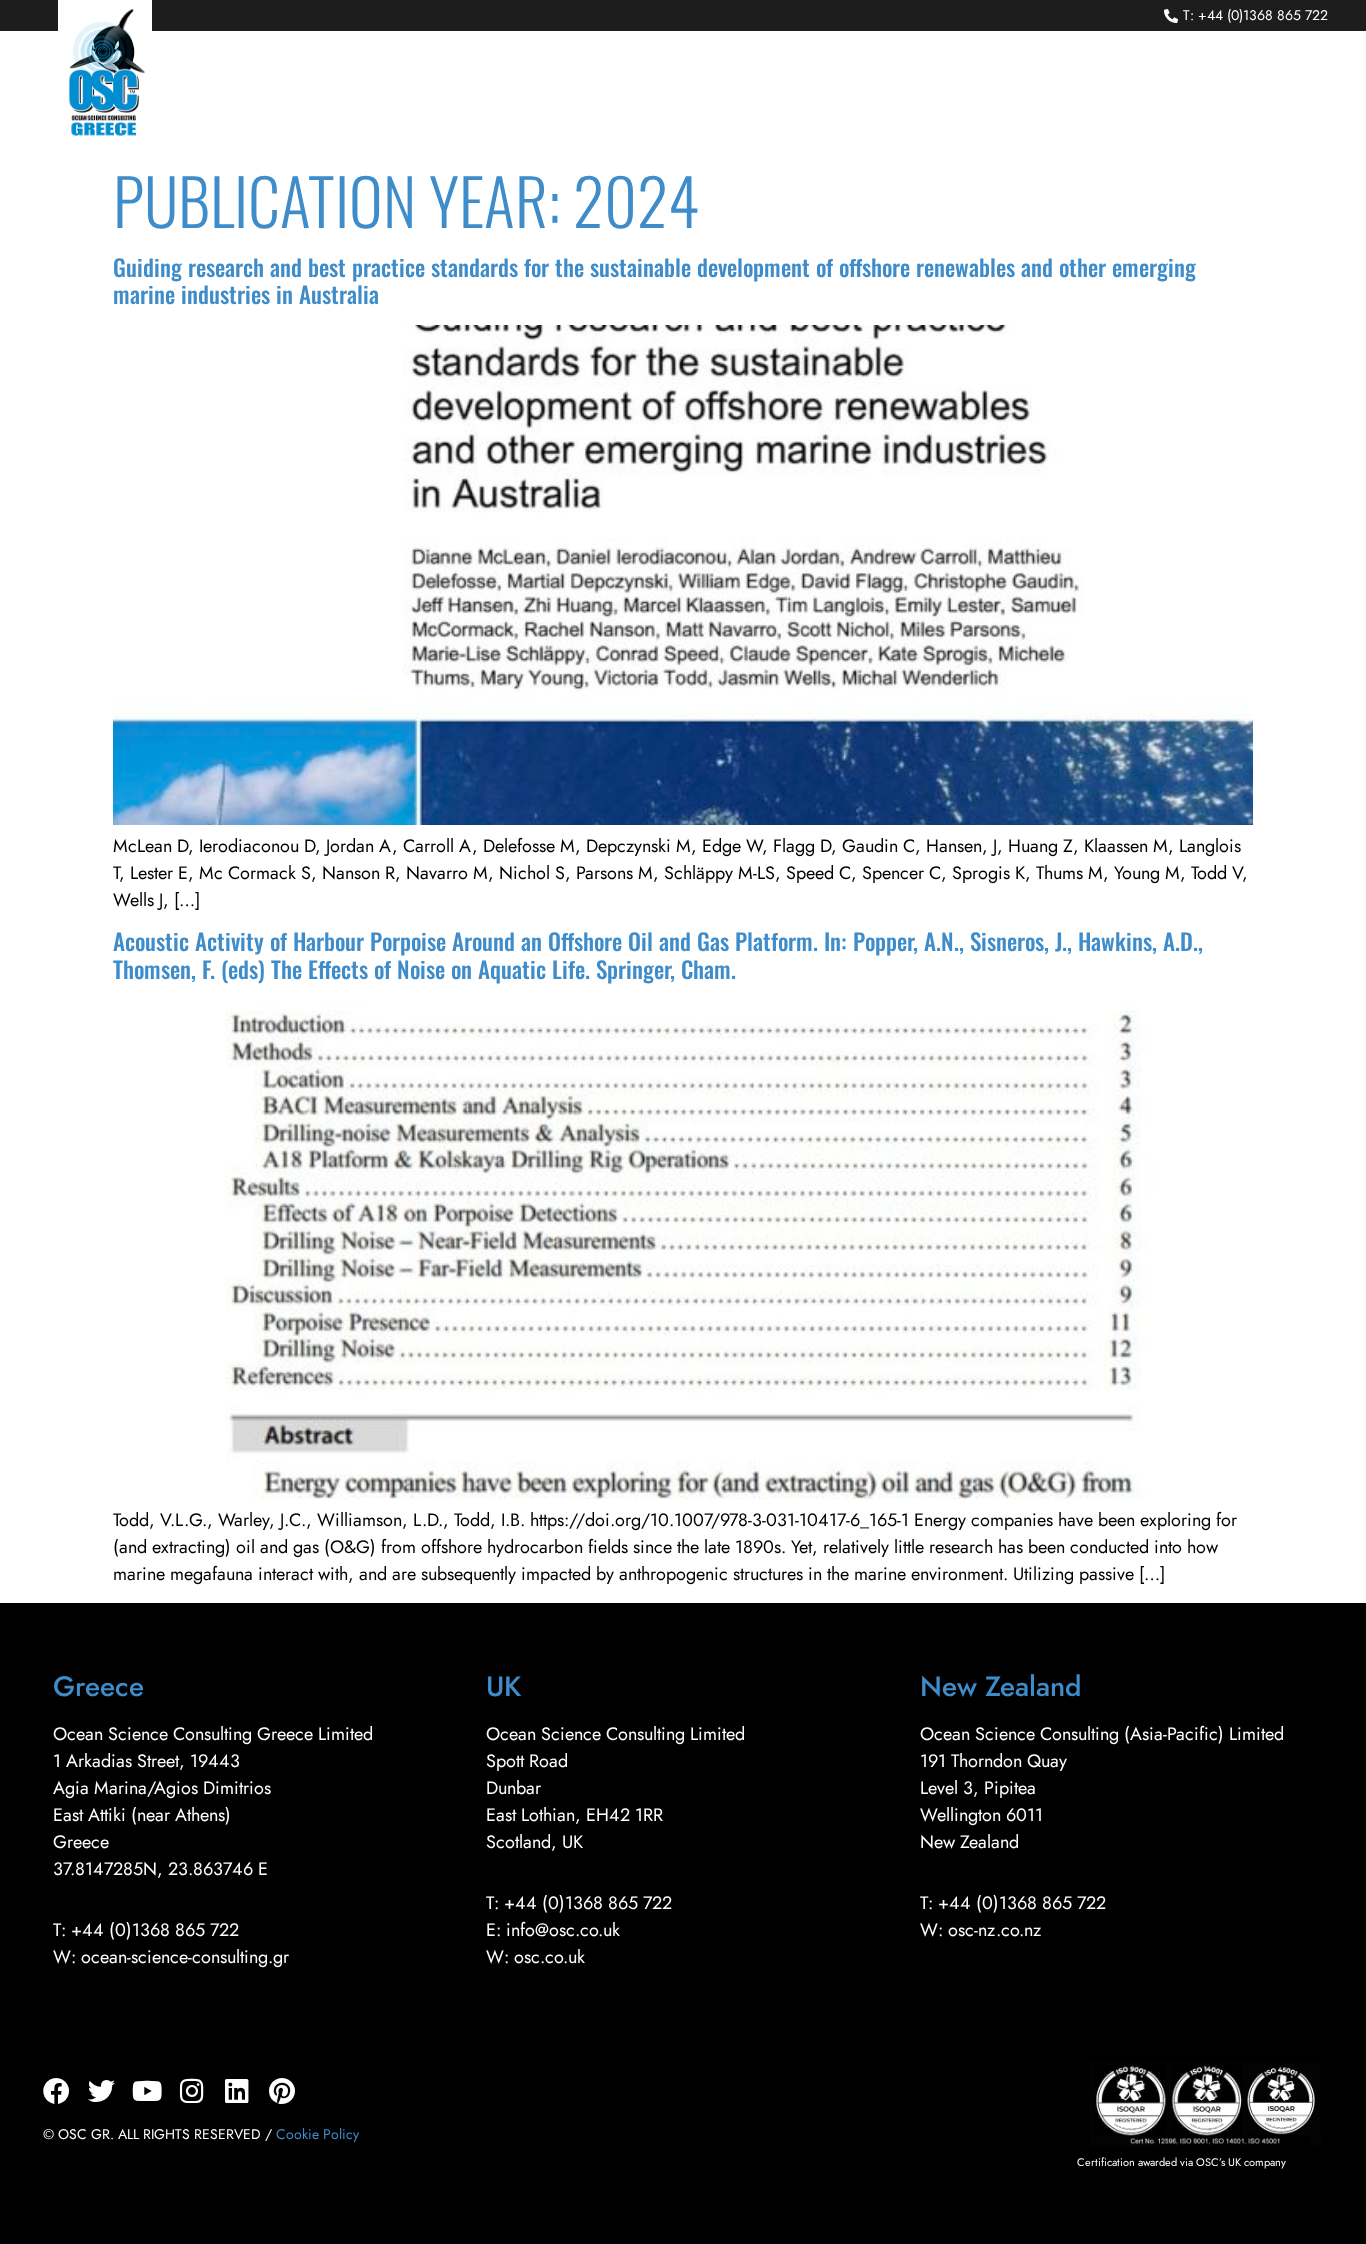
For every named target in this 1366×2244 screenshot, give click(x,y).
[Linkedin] (236, 2090)
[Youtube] (146, 2090)
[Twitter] (101, 2090)
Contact (1270, 92)
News (1052, 92)
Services (509, 92)
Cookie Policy (317, 2134)
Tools (832, 92)
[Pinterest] (281, 2090)
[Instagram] (191, 2090)
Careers (1155, 92)
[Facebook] (56, 2090)
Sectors (624, 92)
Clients (733, 92)
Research (942, 92)
